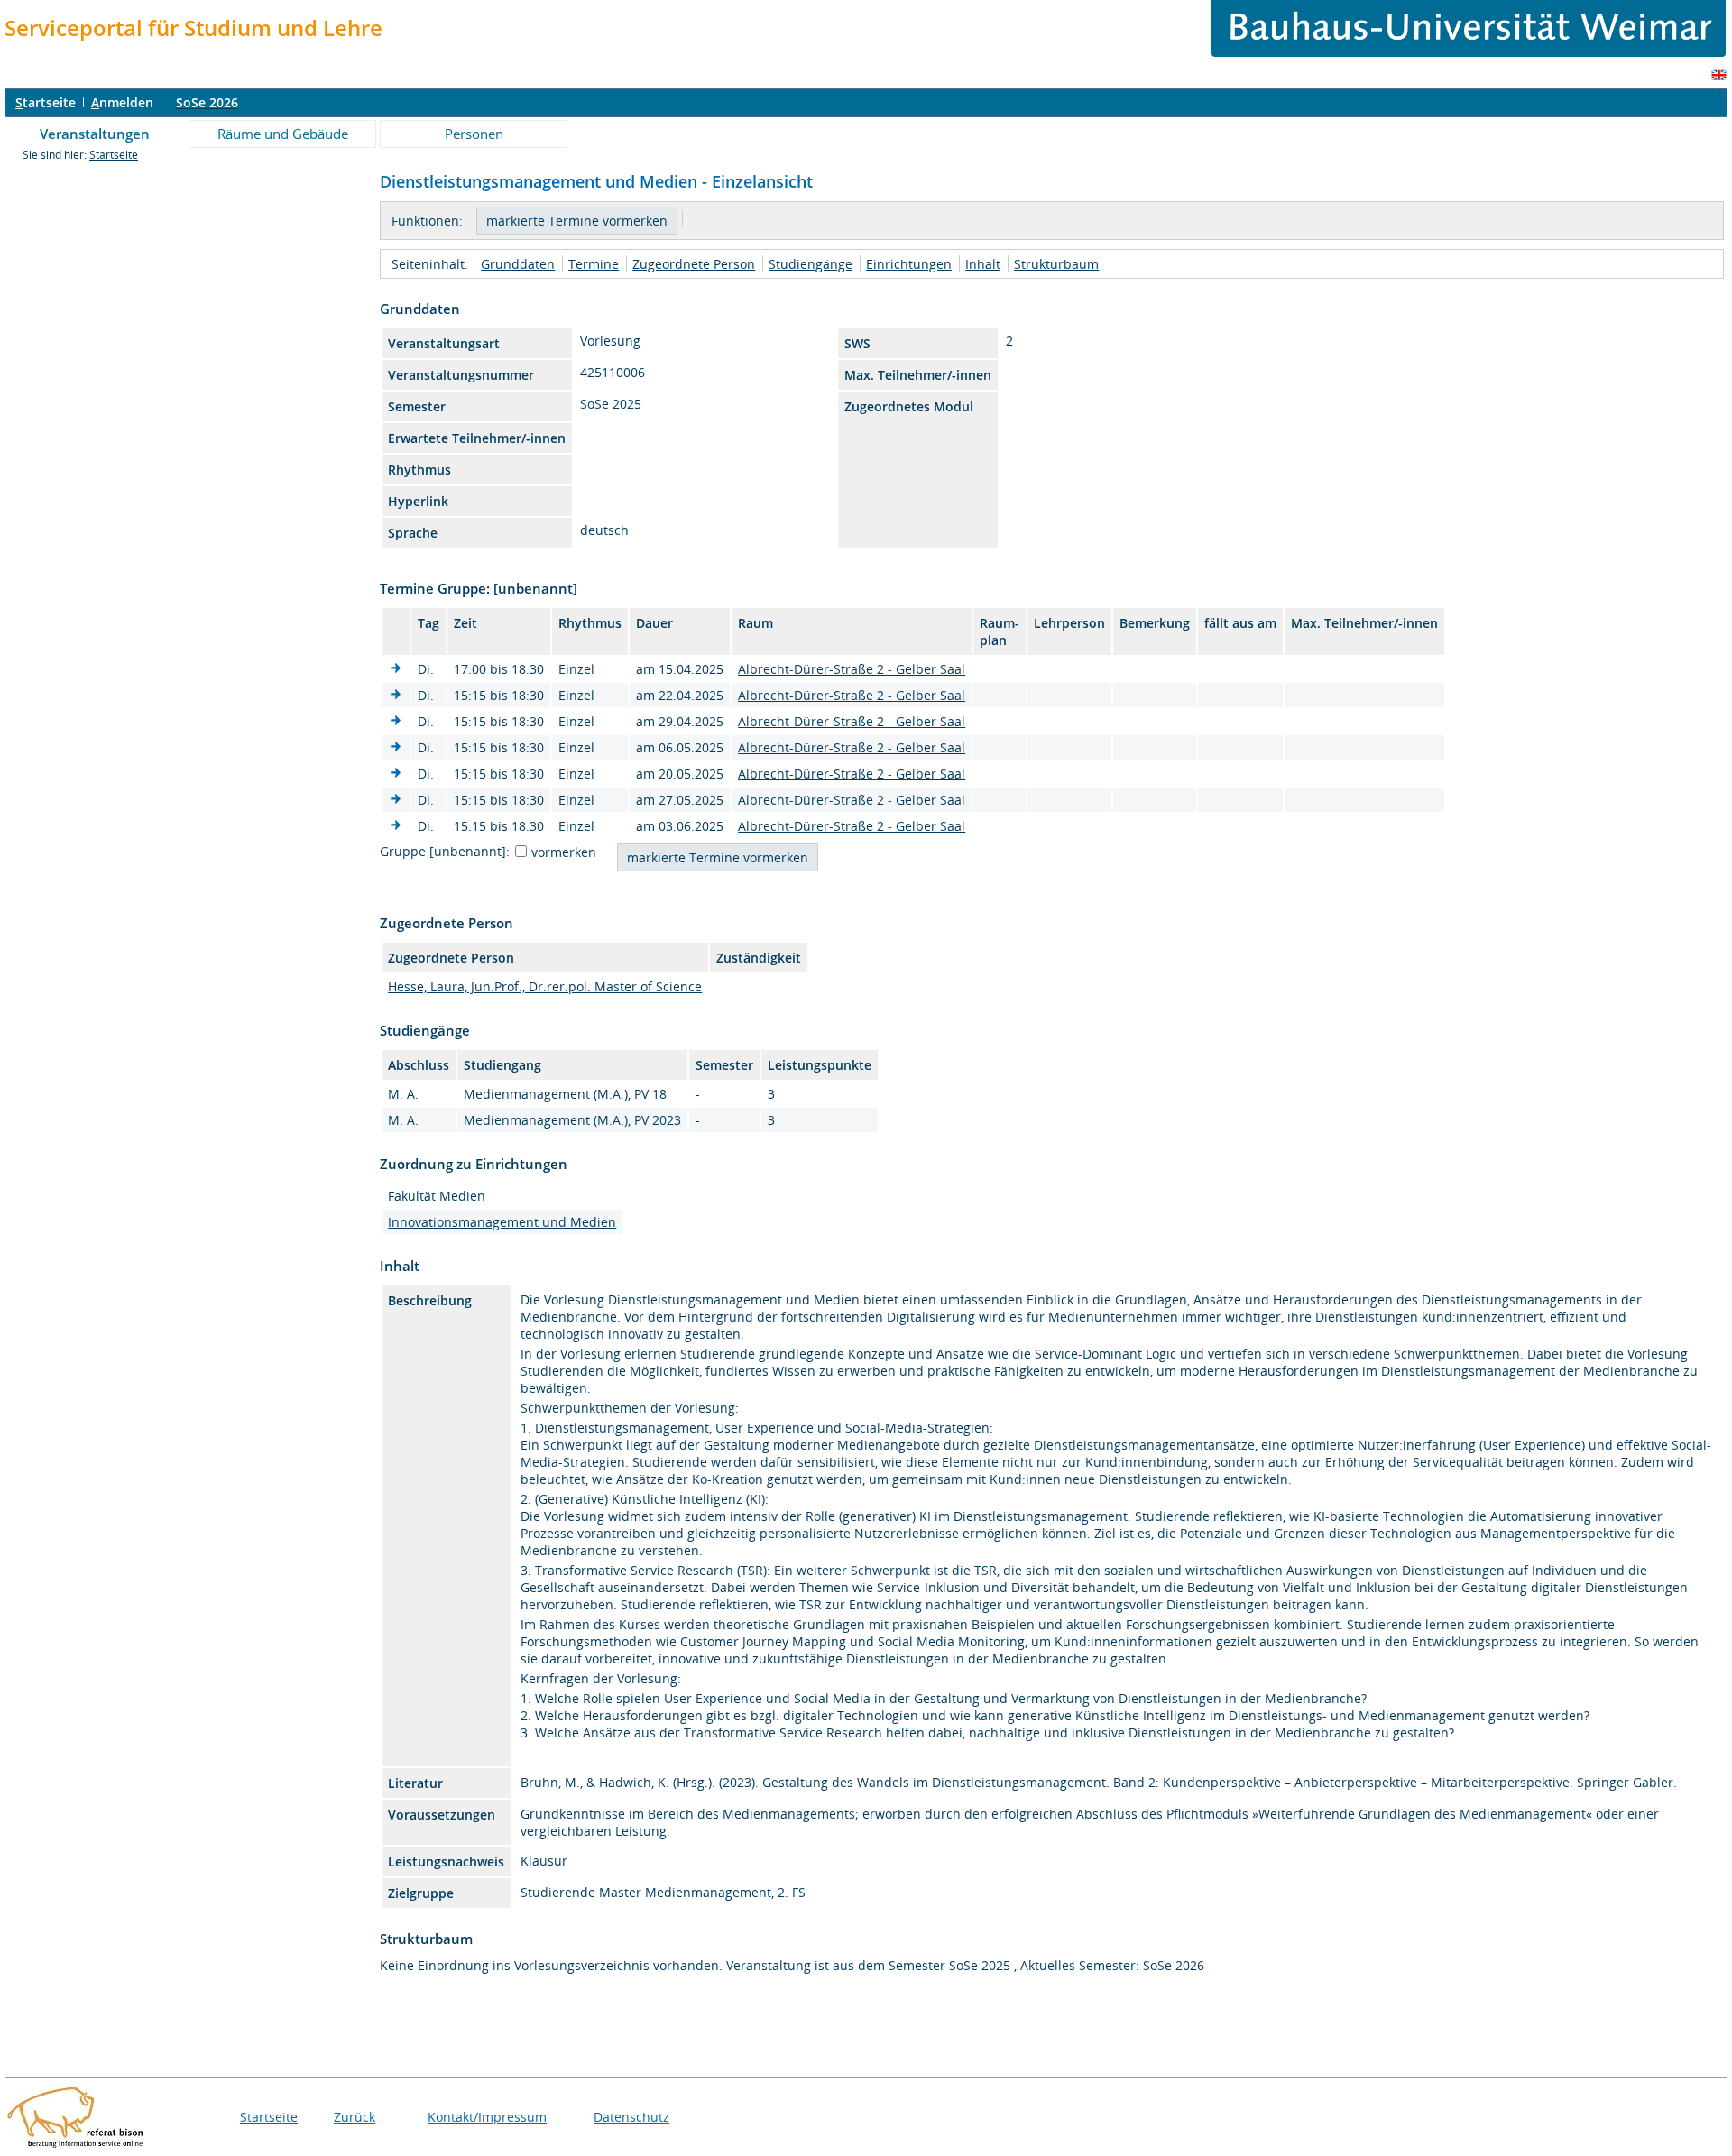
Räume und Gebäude (283, 134)
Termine (594, 264)
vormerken (564, 852)
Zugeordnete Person (694, 264)
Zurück (355, 2117)
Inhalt (983, 264)
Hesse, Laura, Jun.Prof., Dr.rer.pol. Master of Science (545, 986)
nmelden (122, 102)
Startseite (114, 155)
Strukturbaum (1056, 264)
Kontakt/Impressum (487, 2117)
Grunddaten (518, 264)
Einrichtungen (909, 264)
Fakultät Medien (437, 1196)
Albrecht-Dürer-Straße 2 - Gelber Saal (852, 669)
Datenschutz (631, 2117)
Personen (474, 134)
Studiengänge (811, 264)
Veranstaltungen (95, 134)
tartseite (46, 102)
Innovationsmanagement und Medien (502, 1222)
